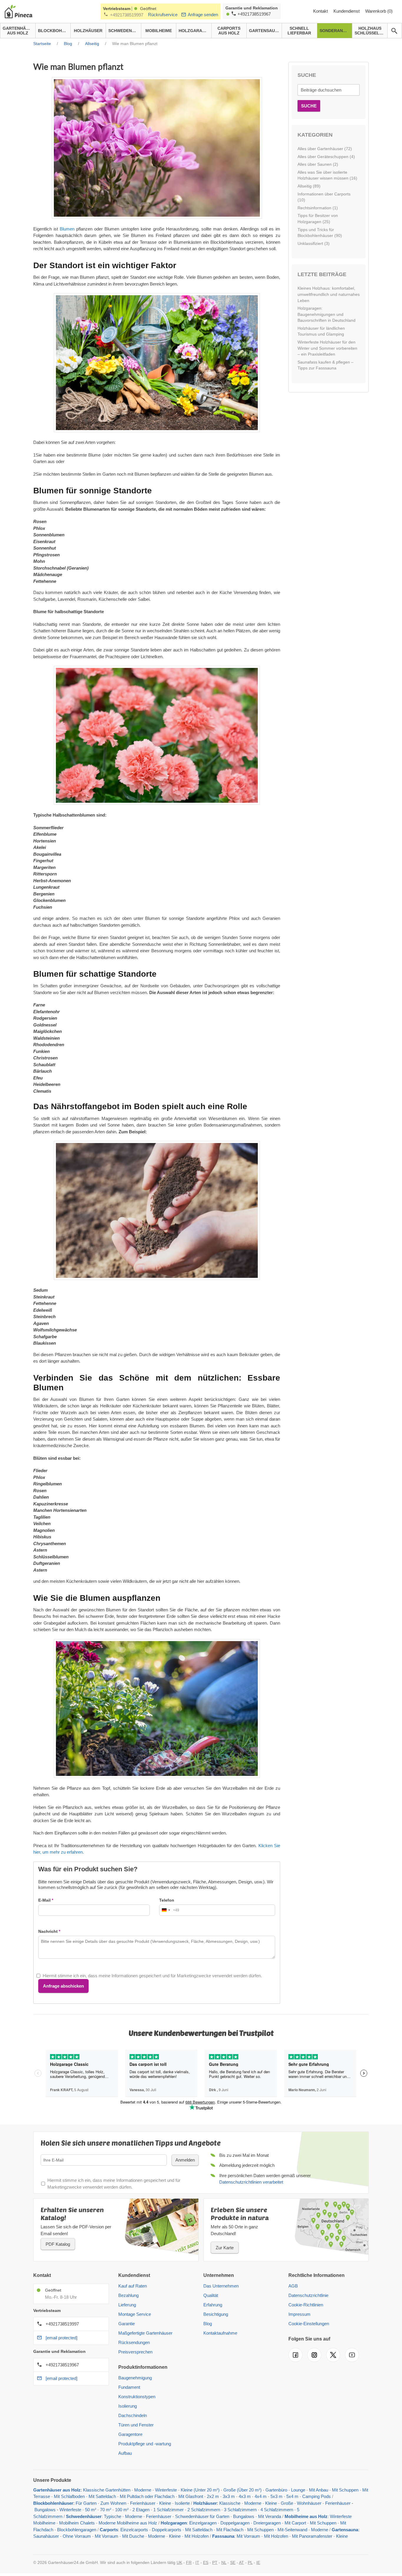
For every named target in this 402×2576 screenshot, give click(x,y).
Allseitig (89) (309, 186)
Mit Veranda (270, 2516)
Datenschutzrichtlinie (308, 2295)
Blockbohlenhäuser (53, 2503)
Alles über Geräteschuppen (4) (326, 157)
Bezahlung (128, 2295)
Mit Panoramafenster (312, 2536)
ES (206, 2562)
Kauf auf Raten (133, 2286)
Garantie (127, 2324)
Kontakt (321, 11)
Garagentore (130, 2434)
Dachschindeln (133, 2415)
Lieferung (127, 2305)
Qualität (211, 2295)
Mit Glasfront (191, 2496)
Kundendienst (347, 11)
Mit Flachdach (230, 2530)
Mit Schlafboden (69, 2496)
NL (224, 2562)
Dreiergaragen (267, 2523)
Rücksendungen (134, 2342)
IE (258, 2562)
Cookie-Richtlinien (306, 2305)
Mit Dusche (133, 2536)
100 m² (122, 2510)
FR (189, 2562)
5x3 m (276, 2496)
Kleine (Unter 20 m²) (200, 2490)
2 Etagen (141, 2510)
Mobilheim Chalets (77, 2523)
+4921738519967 (254, 14)
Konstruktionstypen (137, 2397)
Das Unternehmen (221, 2286)
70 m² (106, 2510)
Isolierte (182, 2503)
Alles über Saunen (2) (318, 164)
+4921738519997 (127, 15)
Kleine (165, 2503)
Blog (208, 2324)
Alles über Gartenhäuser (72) (325, 149)
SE (233, 2562)
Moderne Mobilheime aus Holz (128, 2523)
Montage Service (135, 2314)
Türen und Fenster (136, 2425)
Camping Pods (317, 2496)
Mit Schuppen (345, 2490)
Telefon (167, 1900)
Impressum (299, 2314)
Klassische (230, 2503)
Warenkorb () (379, 11)
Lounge (298, 2490)
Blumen (67, 229)
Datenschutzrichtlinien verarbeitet (251, 2182)
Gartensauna (345, 2530)
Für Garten (86, 2503)
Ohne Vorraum (77, 2536)
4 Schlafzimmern (277, 2510)
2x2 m (213, 2496)
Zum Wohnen (113, 2503)
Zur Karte (225, 2248)
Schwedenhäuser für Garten (202, 2516)
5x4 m (292, 2496)
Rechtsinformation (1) (318, 208)
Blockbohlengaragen (77, 2530)
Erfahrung (213, 2305)
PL (250, 2562)
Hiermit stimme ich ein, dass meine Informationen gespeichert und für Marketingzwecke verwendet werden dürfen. (152, 1976)
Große (287, 2503)
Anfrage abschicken (63, 1986)
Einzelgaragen (203, 2523)
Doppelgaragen (235, 2523)
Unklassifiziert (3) (314, 243)
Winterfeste (166, 2490)
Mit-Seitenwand (292, 2530)
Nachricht (48, 1931)
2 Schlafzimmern (204, 2510)
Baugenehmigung (135, 2378)
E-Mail (44, 1900)
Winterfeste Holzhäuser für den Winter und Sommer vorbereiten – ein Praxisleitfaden (327, 348)
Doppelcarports (167, 2530)
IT (197, 2562)
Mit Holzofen (197, 2536)
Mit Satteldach (102, 2496)
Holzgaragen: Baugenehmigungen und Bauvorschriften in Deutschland (327, 314)
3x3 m (229, 2496)
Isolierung (128, 2406)
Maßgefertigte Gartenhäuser (145, 2333)
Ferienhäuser (143, 2503)
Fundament (129, 2387)
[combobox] (169, 1910)
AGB (293, 2286)
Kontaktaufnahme (220, 2333)
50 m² (91, 2510)
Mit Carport (295, 2523)
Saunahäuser (46, 2536)
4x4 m (261, 2496)
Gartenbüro (276, 2490)
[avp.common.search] (394, 31)
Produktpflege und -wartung (145, 2444)
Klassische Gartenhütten (107, 2490)
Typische (113, 2516)
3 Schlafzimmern (240, 2510)
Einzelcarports (134, 2530)
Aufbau (125, 2453)
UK (179, 2562)
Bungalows (45, 2510)
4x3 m (245, 2496)
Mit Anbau (319, 2490)
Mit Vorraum (107, 2536)
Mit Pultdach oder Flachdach (147, 2496)
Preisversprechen (135, 2352)
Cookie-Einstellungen (309, 2324)
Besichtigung (216, 2314)
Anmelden (185, 2160)
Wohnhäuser (309, 2503)
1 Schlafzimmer (169, 2510)
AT (241, 2562)
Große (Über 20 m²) (242, 2490)
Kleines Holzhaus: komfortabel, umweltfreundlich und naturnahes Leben (329, 294)
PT (215, 2562)
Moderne (143, 2490)
